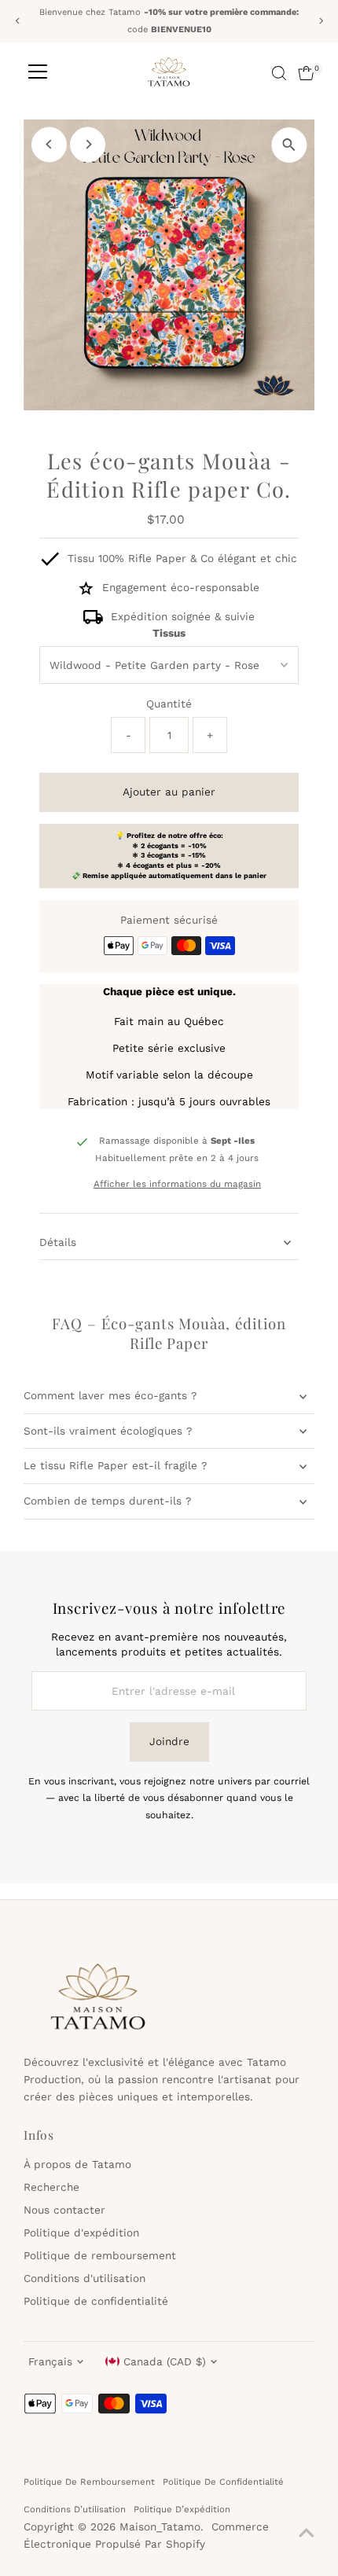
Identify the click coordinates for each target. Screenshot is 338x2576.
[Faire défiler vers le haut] (307, 2533)
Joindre (169, 1741)
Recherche (51, 2187)
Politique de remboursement (100, 2255)
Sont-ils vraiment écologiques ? (108, 1431)
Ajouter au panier (169, 792)
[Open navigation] (38, 73)
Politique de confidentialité (96, 2301)
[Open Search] (279, 73)
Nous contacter (64, 2210)
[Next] (320, 21)
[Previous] (18, 21)
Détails (58, 1242)
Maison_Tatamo (160, 2526)
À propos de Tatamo (77, 2164)
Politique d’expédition (182, 2509)
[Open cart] (306, 73)
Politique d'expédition (81, 2232)
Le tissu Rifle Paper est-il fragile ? (115, 1465)
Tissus (169, 633)
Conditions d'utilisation (84, 2278)
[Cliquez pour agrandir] (289, 145)
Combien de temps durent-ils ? (107, 1501)
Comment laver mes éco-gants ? (110, 1395)
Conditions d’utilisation (75, 2509)
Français (50, 2361)
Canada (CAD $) (165, 2361)
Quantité (169, 704)
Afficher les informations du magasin (177, 1185)
